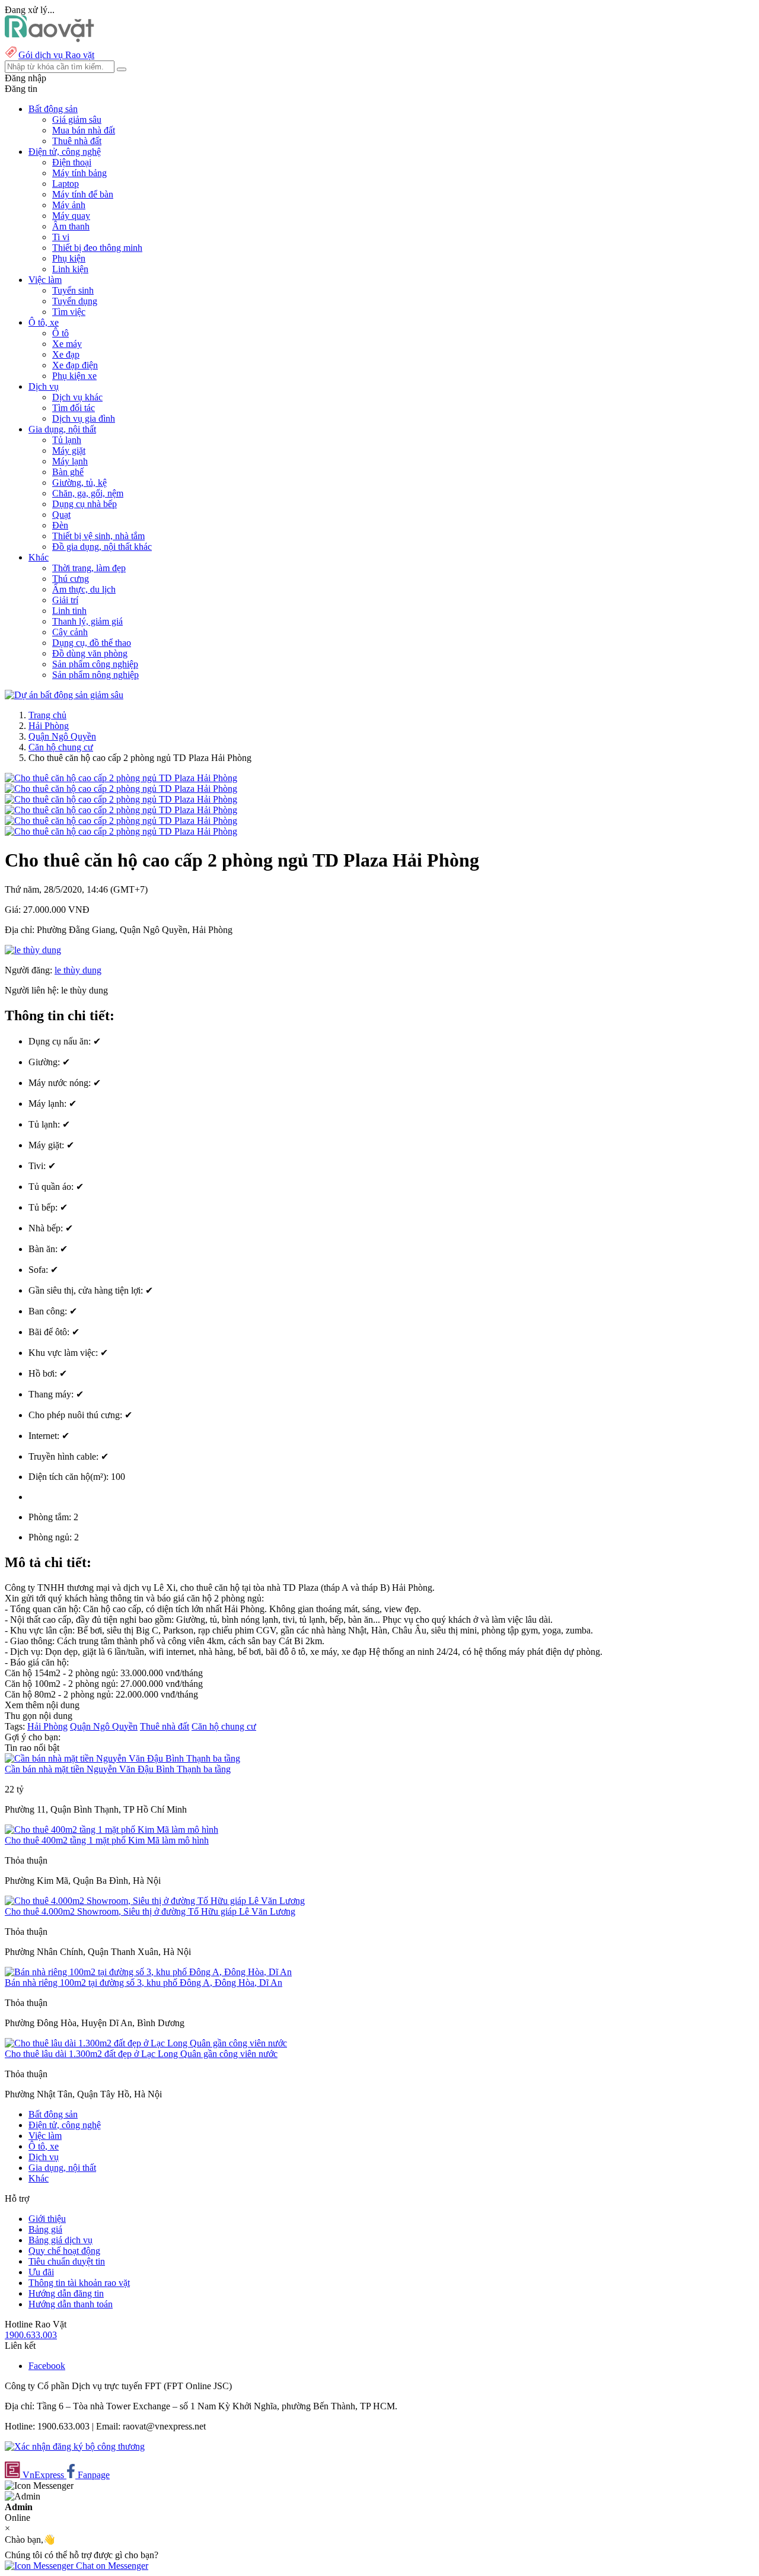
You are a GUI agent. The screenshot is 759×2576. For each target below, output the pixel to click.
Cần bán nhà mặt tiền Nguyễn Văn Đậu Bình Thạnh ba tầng (118, 1769)
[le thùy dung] (33, 950)
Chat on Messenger (111, 2566)
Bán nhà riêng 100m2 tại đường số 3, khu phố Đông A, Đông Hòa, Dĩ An (143, 1983)
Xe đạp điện (75, 365)
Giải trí (65, 600)
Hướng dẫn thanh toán (71, 2304)
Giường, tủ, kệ (79, 483)
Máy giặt (69, 450)
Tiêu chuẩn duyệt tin (67, 2261)
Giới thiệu (47, 2219)
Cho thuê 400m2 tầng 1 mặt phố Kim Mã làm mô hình (107, 1840)
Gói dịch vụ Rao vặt (56, 55)
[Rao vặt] (50, 39)
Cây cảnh (70, 632)
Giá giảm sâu (77, 120)
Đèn (60, 525)
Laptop (66, 184)
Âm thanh (71, 226)
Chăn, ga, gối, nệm (88, 493)
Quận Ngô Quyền (62, 736)
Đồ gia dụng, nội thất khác (102, 547)
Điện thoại (72, 162)
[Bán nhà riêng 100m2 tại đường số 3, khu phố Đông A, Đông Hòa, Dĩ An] (148, 1972)
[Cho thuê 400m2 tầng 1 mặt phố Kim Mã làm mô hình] (111, 1830)
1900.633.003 (31, 2335)
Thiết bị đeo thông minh (97, 248)
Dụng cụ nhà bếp (84, 504)
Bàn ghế (68, 472)
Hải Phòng (49, 726)
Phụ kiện (69, 258)
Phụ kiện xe (74, 376)
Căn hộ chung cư (61, 747)
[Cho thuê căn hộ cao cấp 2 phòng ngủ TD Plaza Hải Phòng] (121, 778)
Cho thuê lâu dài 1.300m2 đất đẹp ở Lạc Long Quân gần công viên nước (141, 2054)
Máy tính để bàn (83, 194)
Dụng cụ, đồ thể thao (92, 643)
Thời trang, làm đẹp (89, 568)
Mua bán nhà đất (84, 130)
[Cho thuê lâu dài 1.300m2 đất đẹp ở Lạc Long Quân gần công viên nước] (146, 2043)
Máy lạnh (70, 461)
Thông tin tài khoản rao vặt (79, 2283)
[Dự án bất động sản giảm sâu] (64, 695)
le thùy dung (78, 970)
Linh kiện (70, 269)
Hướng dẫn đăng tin (66, 2293)
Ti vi (61, 237)
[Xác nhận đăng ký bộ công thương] (75, 2446)
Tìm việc (69, 312)
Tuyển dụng (75, 301)
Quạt (61, 515)
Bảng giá (45, 2229)
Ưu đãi (41, 2272)
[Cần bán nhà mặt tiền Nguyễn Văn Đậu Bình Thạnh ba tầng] (122, 1758)
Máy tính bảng (79, 173)
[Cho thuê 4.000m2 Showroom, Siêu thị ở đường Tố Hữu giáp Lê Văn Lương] (155, 1901)
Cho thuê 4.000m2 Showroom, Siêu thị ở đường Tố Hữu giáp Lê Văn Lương (150, 1911)
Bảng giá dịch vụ (60, 2240)
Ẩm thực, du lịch (84, 589)
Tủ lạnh (67, 440)
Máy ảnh (69, 205)
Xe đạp (66, 354)
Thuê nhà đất (77, 141)
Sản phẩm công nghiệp (95, 664)
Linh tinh (69, 611)
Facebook (47, 2366)
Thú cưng (71, 579)
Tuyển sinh (73, 290)
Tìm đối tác (74, 408)
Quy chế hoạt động (64, 2251)
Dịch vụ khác (77, 397)
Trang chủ (47, 715)
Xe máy (67, 344)
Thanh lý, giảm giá (87, 621)
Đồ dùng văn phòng (90, 653)
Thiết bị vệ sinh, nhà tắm (98, 536)
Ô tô (60, 333)
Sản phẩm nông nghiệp (95, 675)
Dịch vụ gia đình (84, 418)
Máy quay (71, 216)
